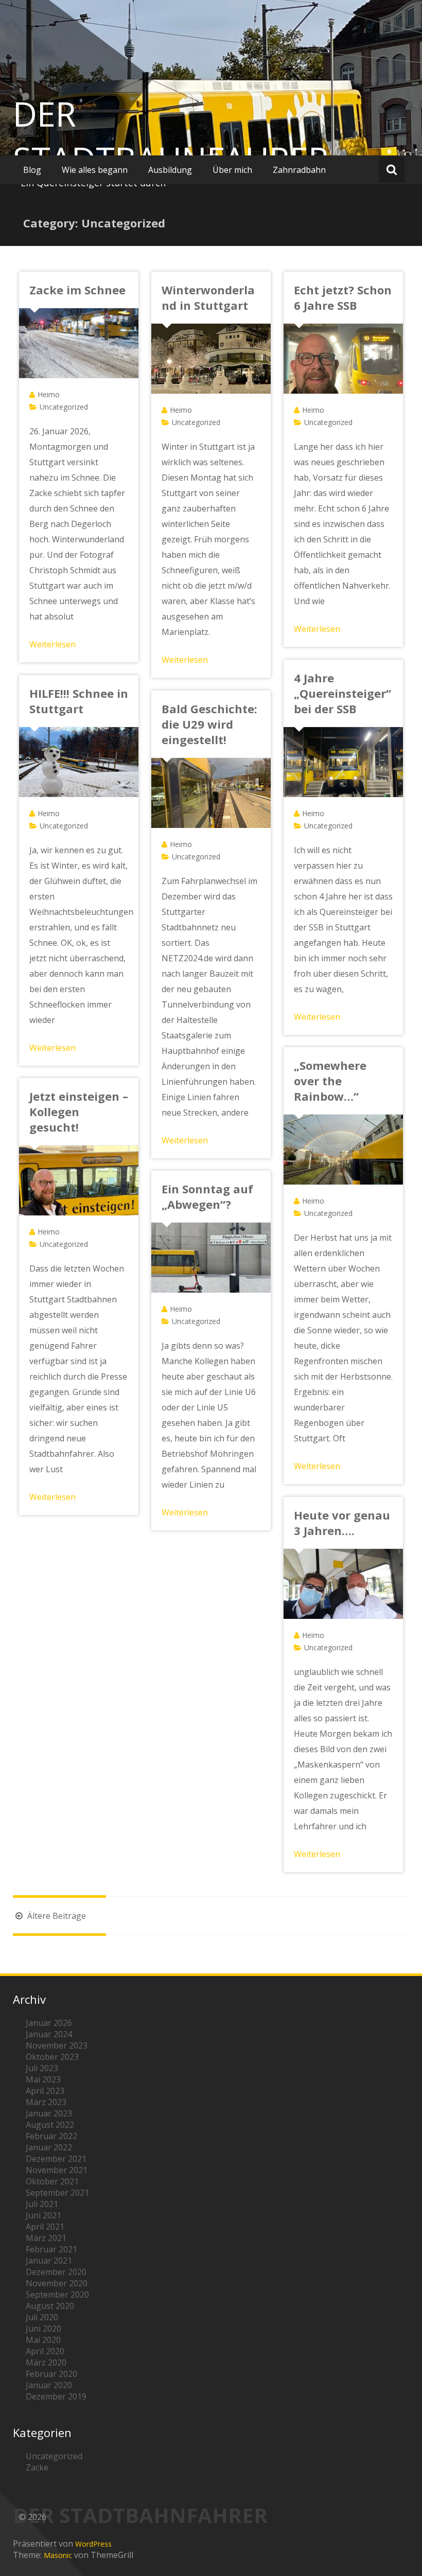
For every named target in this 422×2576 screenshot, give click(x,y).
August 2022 (50, 2125)
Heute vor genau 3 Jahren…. (342, 1523)
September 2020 (57, 2295)
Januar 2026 (49, 2023)
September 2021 (57, 2193)
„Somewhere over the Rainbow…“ (330, 1081)
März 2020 (46, 2362)
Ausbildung (170, 170)
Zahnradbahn (299, 170)
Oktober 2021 (52, 2181)
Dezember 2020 (56, 2272)
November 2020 (57, 2283)
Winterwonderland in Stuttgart (208, 297)
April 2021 (45, 2227)
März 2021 (46, 2238)
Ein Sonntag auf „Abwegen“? (207, 1196)
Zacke (37, 2467)
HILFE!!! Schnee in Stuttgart (79, 701)
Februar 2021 (51, 2249)
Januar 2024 (49, 2034)
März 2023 (46, 2102)
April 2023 (45, 2091)
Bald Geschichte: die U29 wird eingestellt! (209, 724)
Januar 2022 (49, 2147)
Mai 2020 (43, 2340)
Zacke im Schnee (77, 290)
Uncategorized (64, 407)
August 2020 (50, 2306)
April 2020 (45, 2351)
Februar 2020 (51, 2374)
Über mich (232, 170)
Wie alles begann (95, 170)
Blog (32, 170)
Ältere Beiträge (56, 1916)
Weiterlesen (52, 644)
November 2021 (57, 2170)
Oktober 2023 (52, 2057)
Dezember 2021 (56, 2159)
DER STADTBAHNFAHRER (171, 136)
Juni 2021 (43, 2215)
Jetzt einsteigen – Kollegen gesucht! (79, 1111)
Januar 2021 (49, 2261)
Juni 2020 (43, 2328)
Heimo (49, 394)
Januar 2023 (49, 2113)
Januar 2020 (49, 2385)
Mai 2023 (43, 2079)
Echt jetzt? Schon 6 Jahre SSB (343, 297)
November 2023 (57, 2045)
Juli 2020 (42, 2317)
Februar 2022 (51, 2136)
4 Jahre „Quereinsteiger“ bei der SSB (342, 693)
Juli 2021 (42, 2204)
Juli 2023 (42, 2068)
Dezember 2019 (56, 2396)
